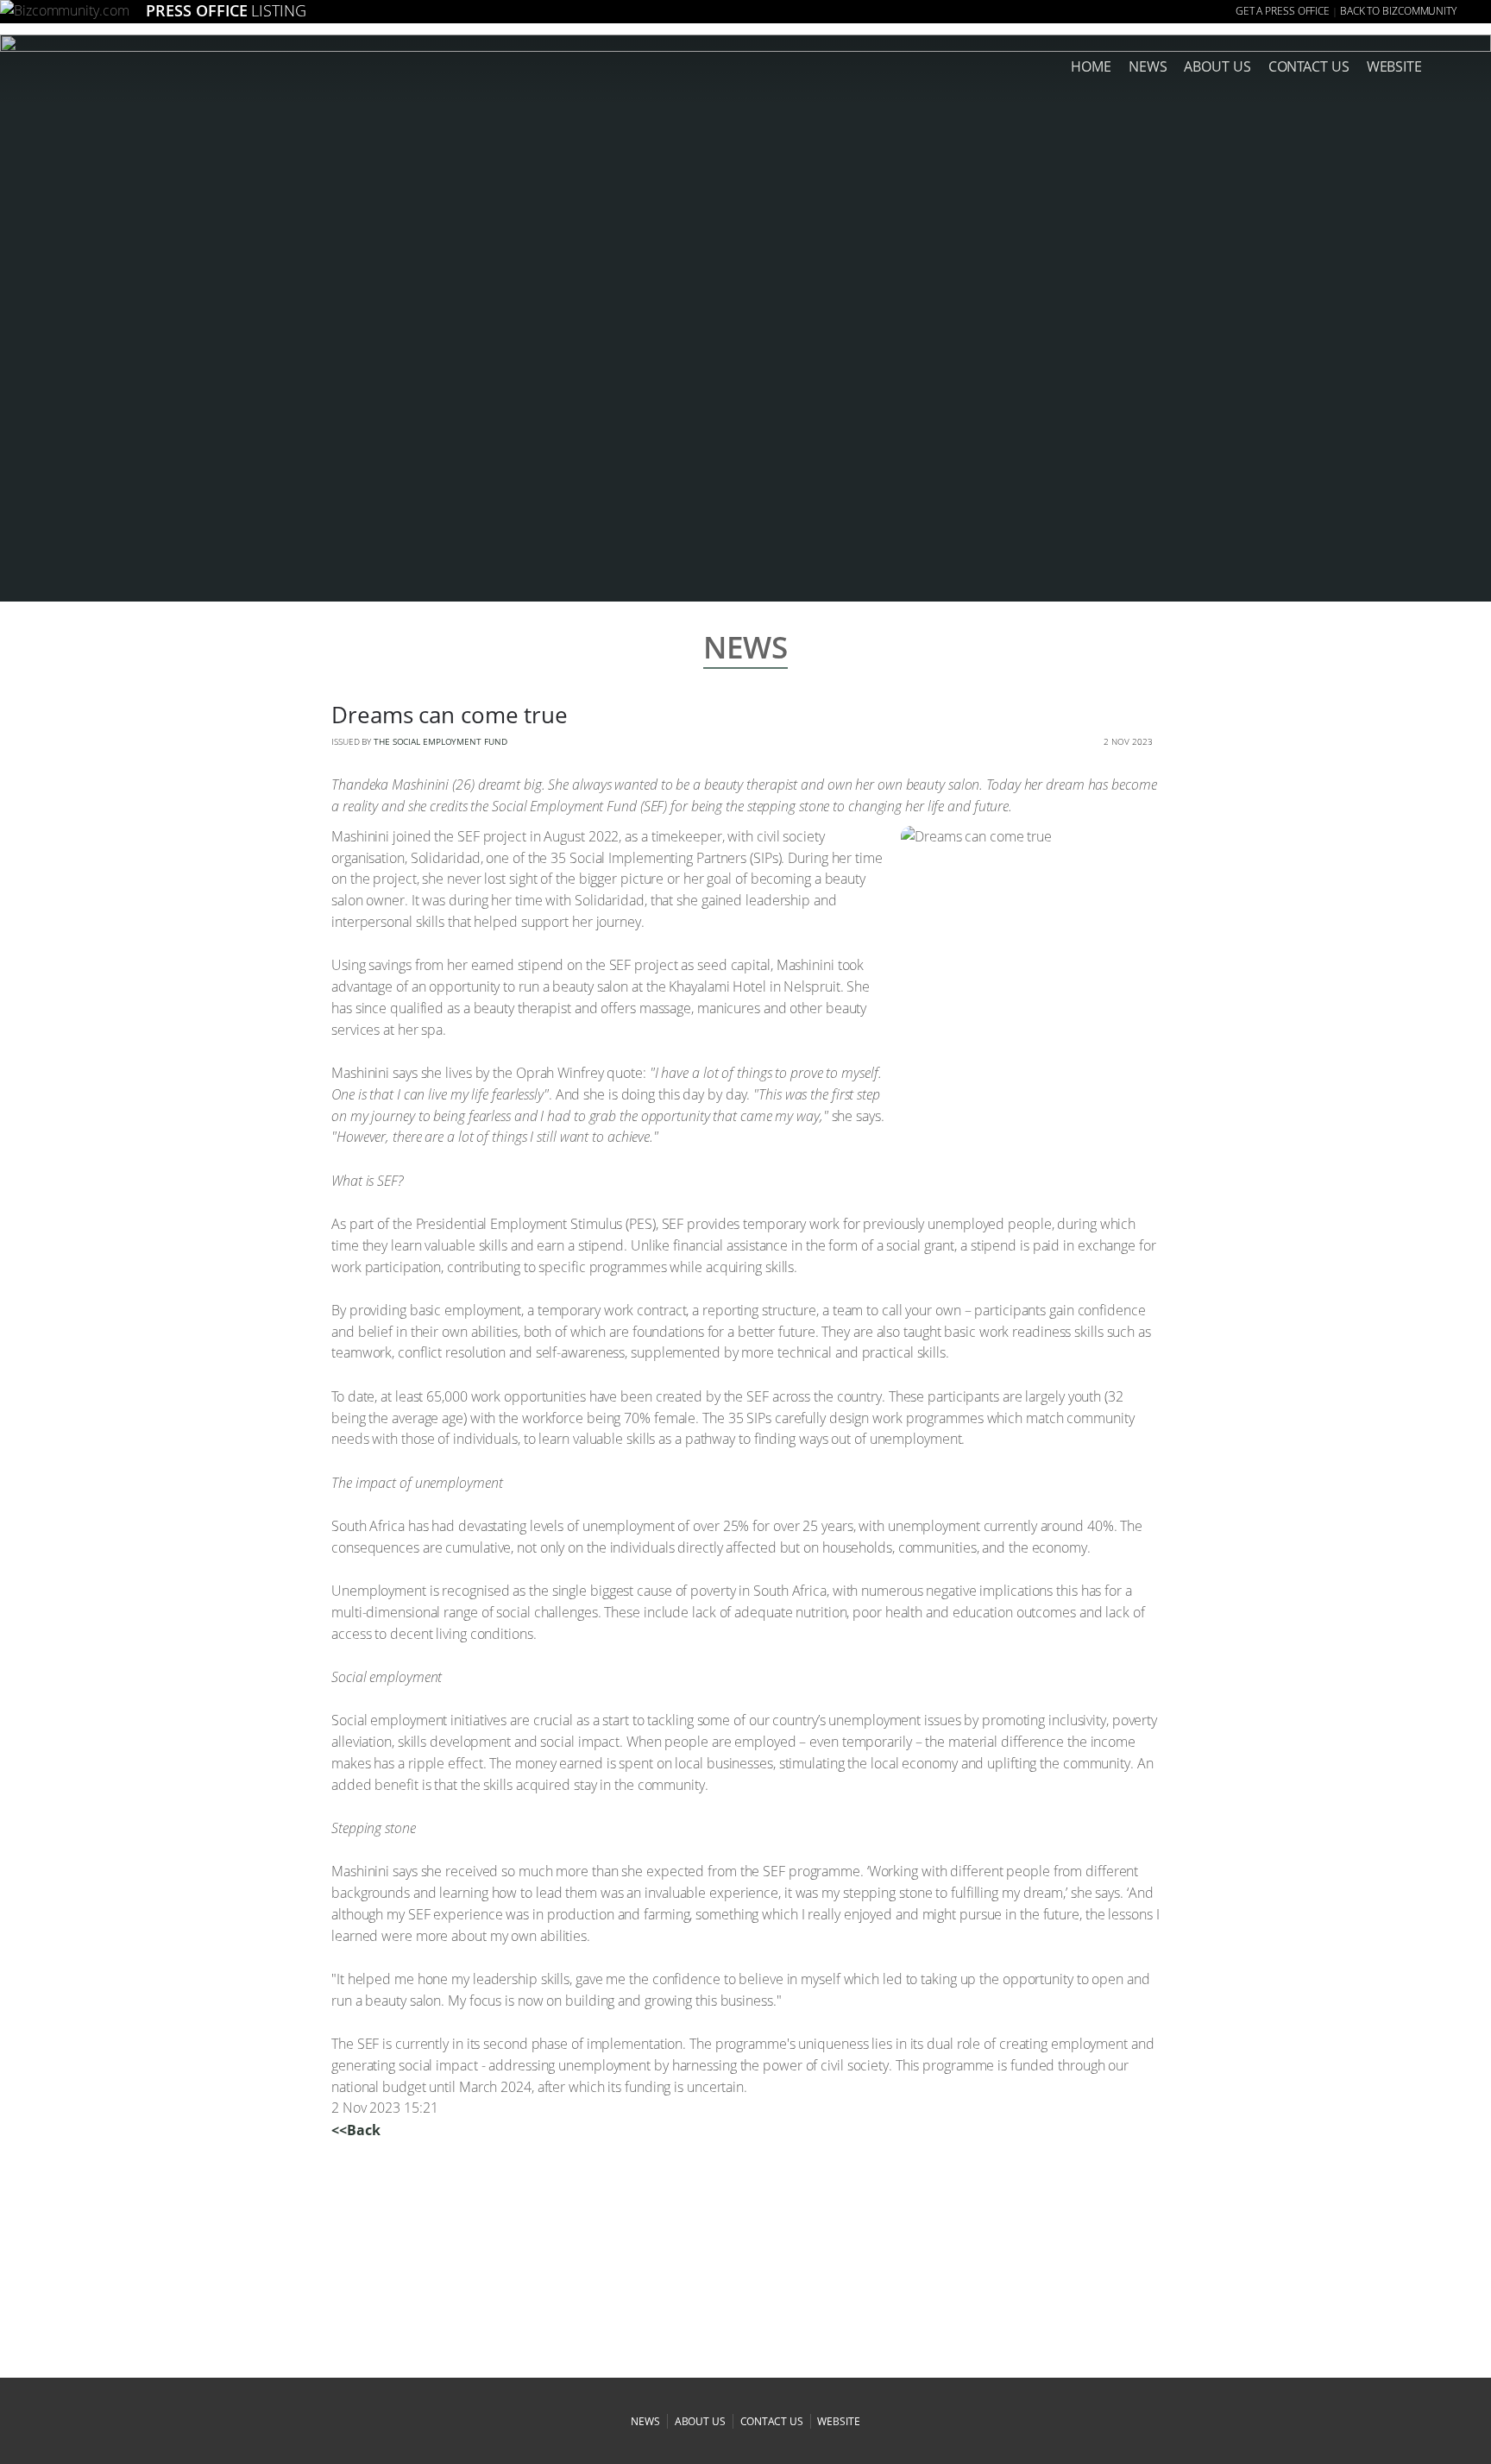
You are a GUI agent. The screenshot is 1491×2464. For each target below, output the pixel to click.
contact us (772, 2421)
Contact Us (1309, 66)
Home (1091, 66)
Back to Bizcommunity (1398, 11)
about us (1217, 66)
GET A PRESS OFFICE (1283, 11)
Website (1394, 66)
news (1148, 66)
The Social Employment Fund (440, 741)
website (838, 2421)
